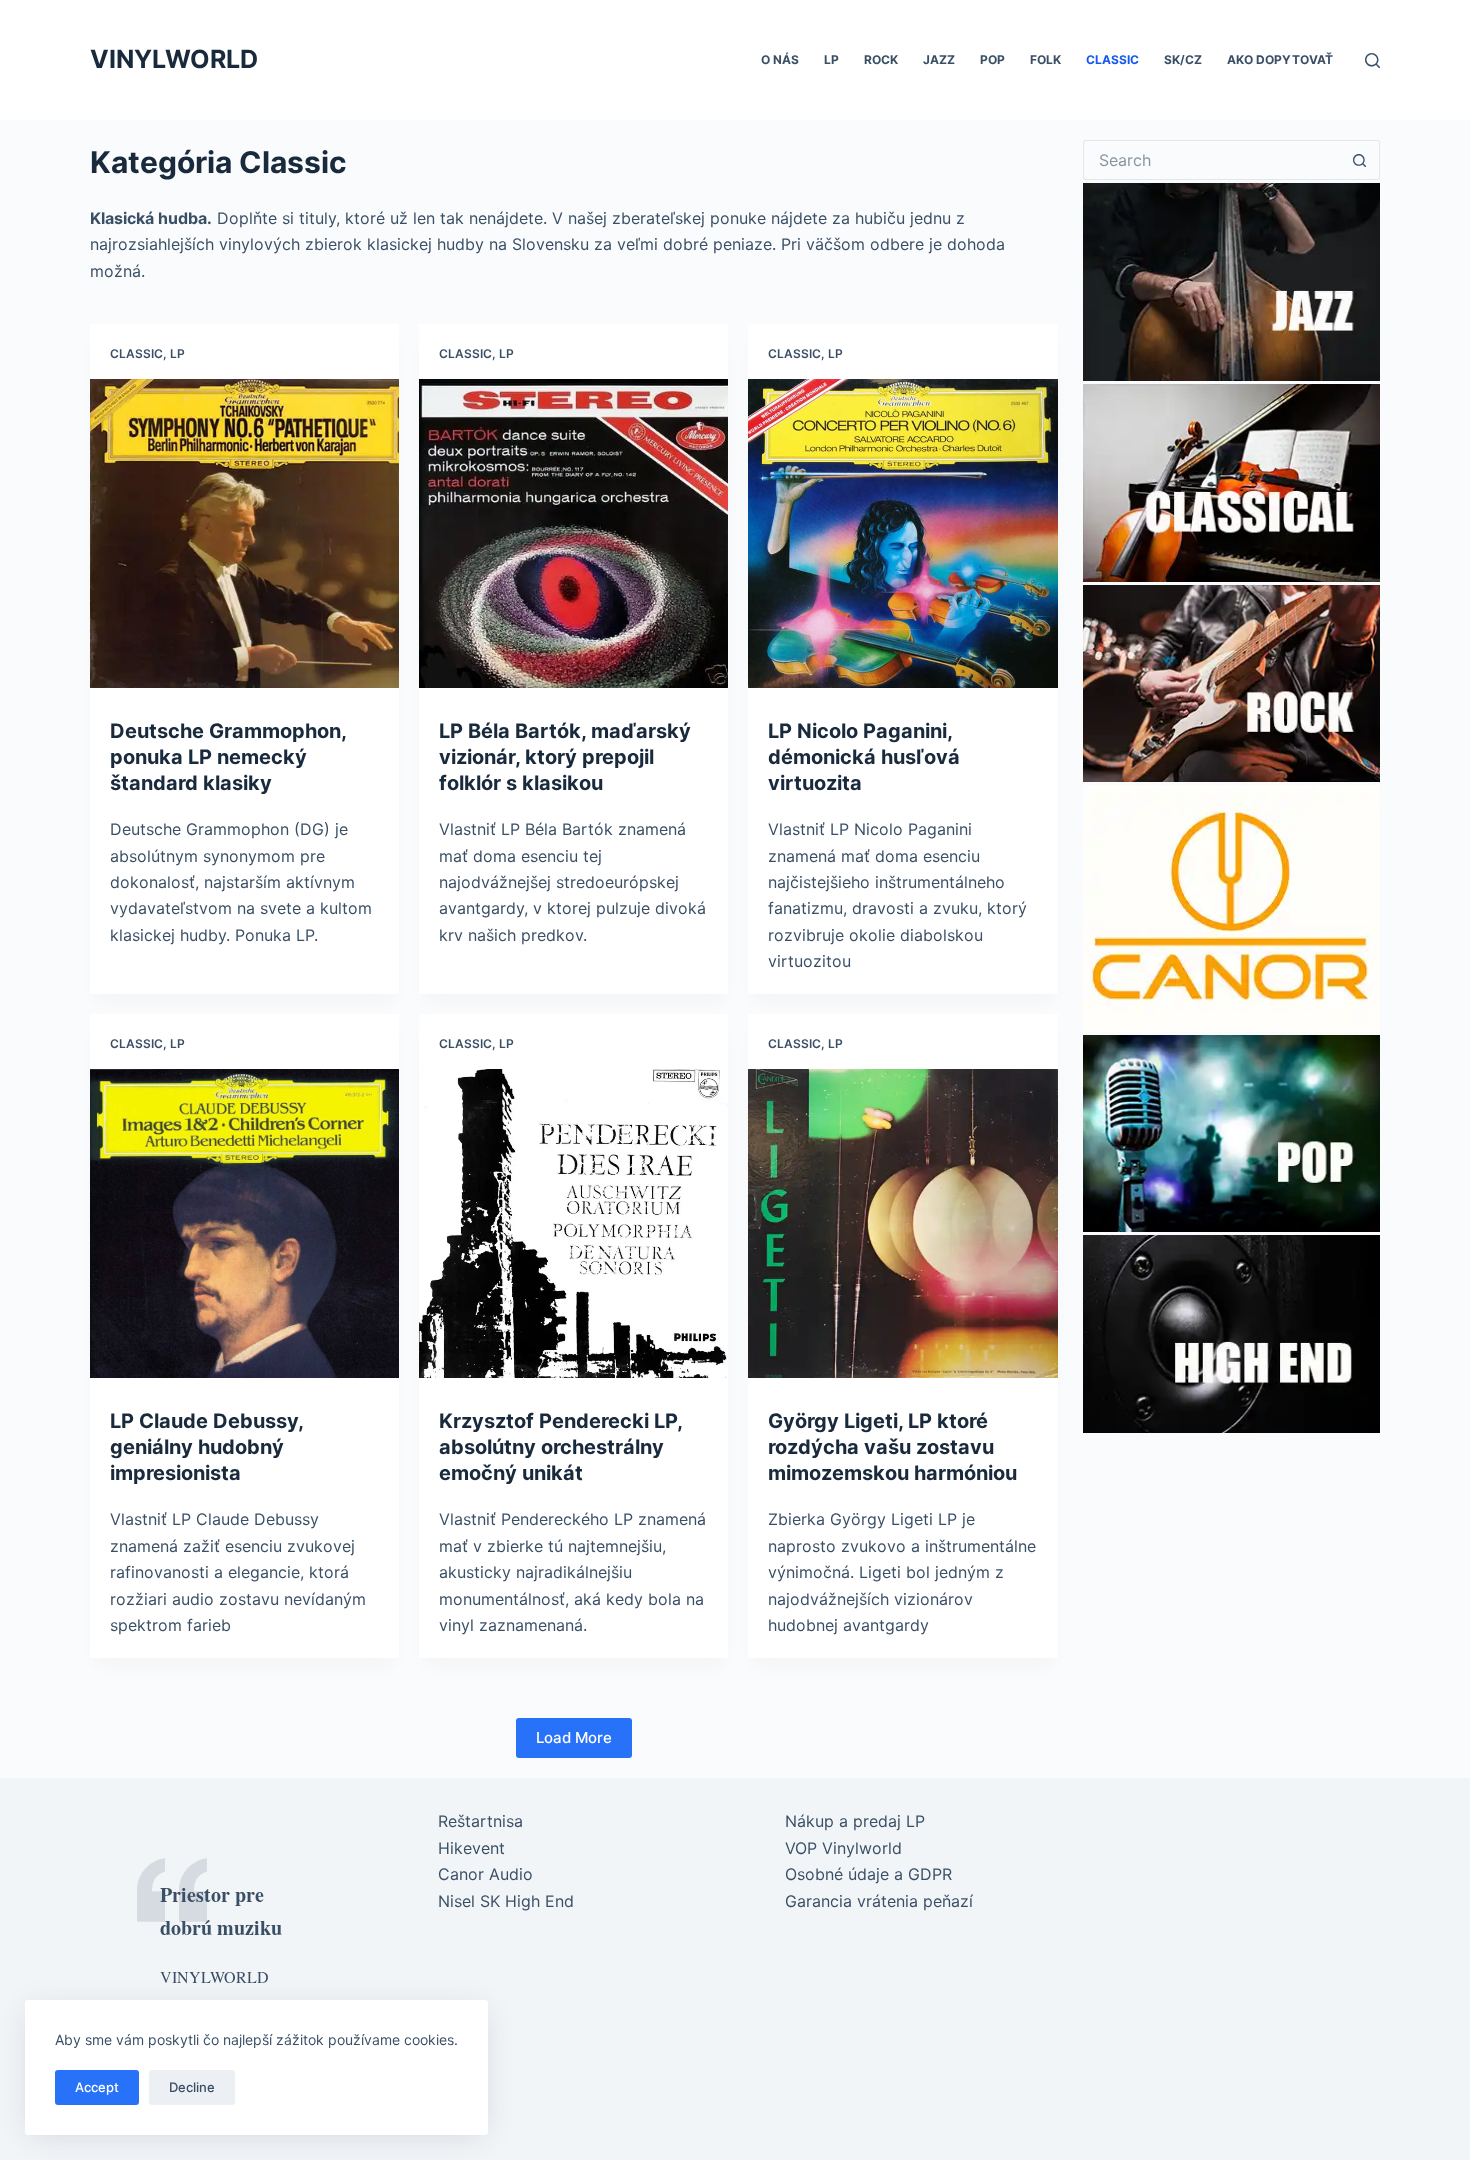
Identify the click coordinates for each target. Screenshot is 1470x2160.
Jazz (939, 59)
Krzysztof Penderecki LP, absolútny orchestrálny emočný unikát (560, 1447)
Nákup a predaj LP (855, 1821)
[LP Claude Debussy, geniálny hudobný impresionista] (244, 1223)
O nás (780, 59)
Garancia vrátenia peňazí (879, 1901)
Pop (992, 59)
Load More (574, 1737)
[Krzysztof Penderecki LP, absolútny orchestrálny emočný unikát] (573, 1223)
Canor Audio (485, 1874)
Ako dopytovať (1280, 59)
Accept (97, 2087)
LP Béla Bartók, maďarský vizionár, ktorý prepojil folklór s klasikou (565, 757)
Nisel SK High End (506, 1901)
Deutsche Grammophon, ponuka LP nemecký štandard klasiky (228, 757)
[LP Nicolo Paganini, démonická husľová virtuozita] (902, 533)
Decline (192, 2087)
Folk (1045, 59)
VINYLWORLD (174, 59)
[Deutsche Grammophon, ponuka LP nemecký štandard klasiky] (244, 533)
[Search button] (1360, 160)
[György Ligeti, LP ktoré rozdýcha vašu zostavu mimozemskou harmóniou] (902, 1223)
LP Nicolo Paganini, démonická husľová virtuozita (864, 757)
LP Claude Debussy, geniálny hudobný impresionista (206, 1447)
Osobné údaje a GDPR (868, 1874)
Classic (1112, 59)
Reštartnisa (480, 1821)
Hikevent (471, 1848)
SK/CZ (1183, 59)
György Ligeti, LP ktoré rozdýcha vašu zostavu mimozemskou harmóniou (892, 1447)
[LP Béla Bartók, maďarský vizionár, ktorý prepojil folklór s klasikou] (573, 533)
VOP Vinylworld (843, 1848)
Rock (881, 59)
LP (831, 59)
